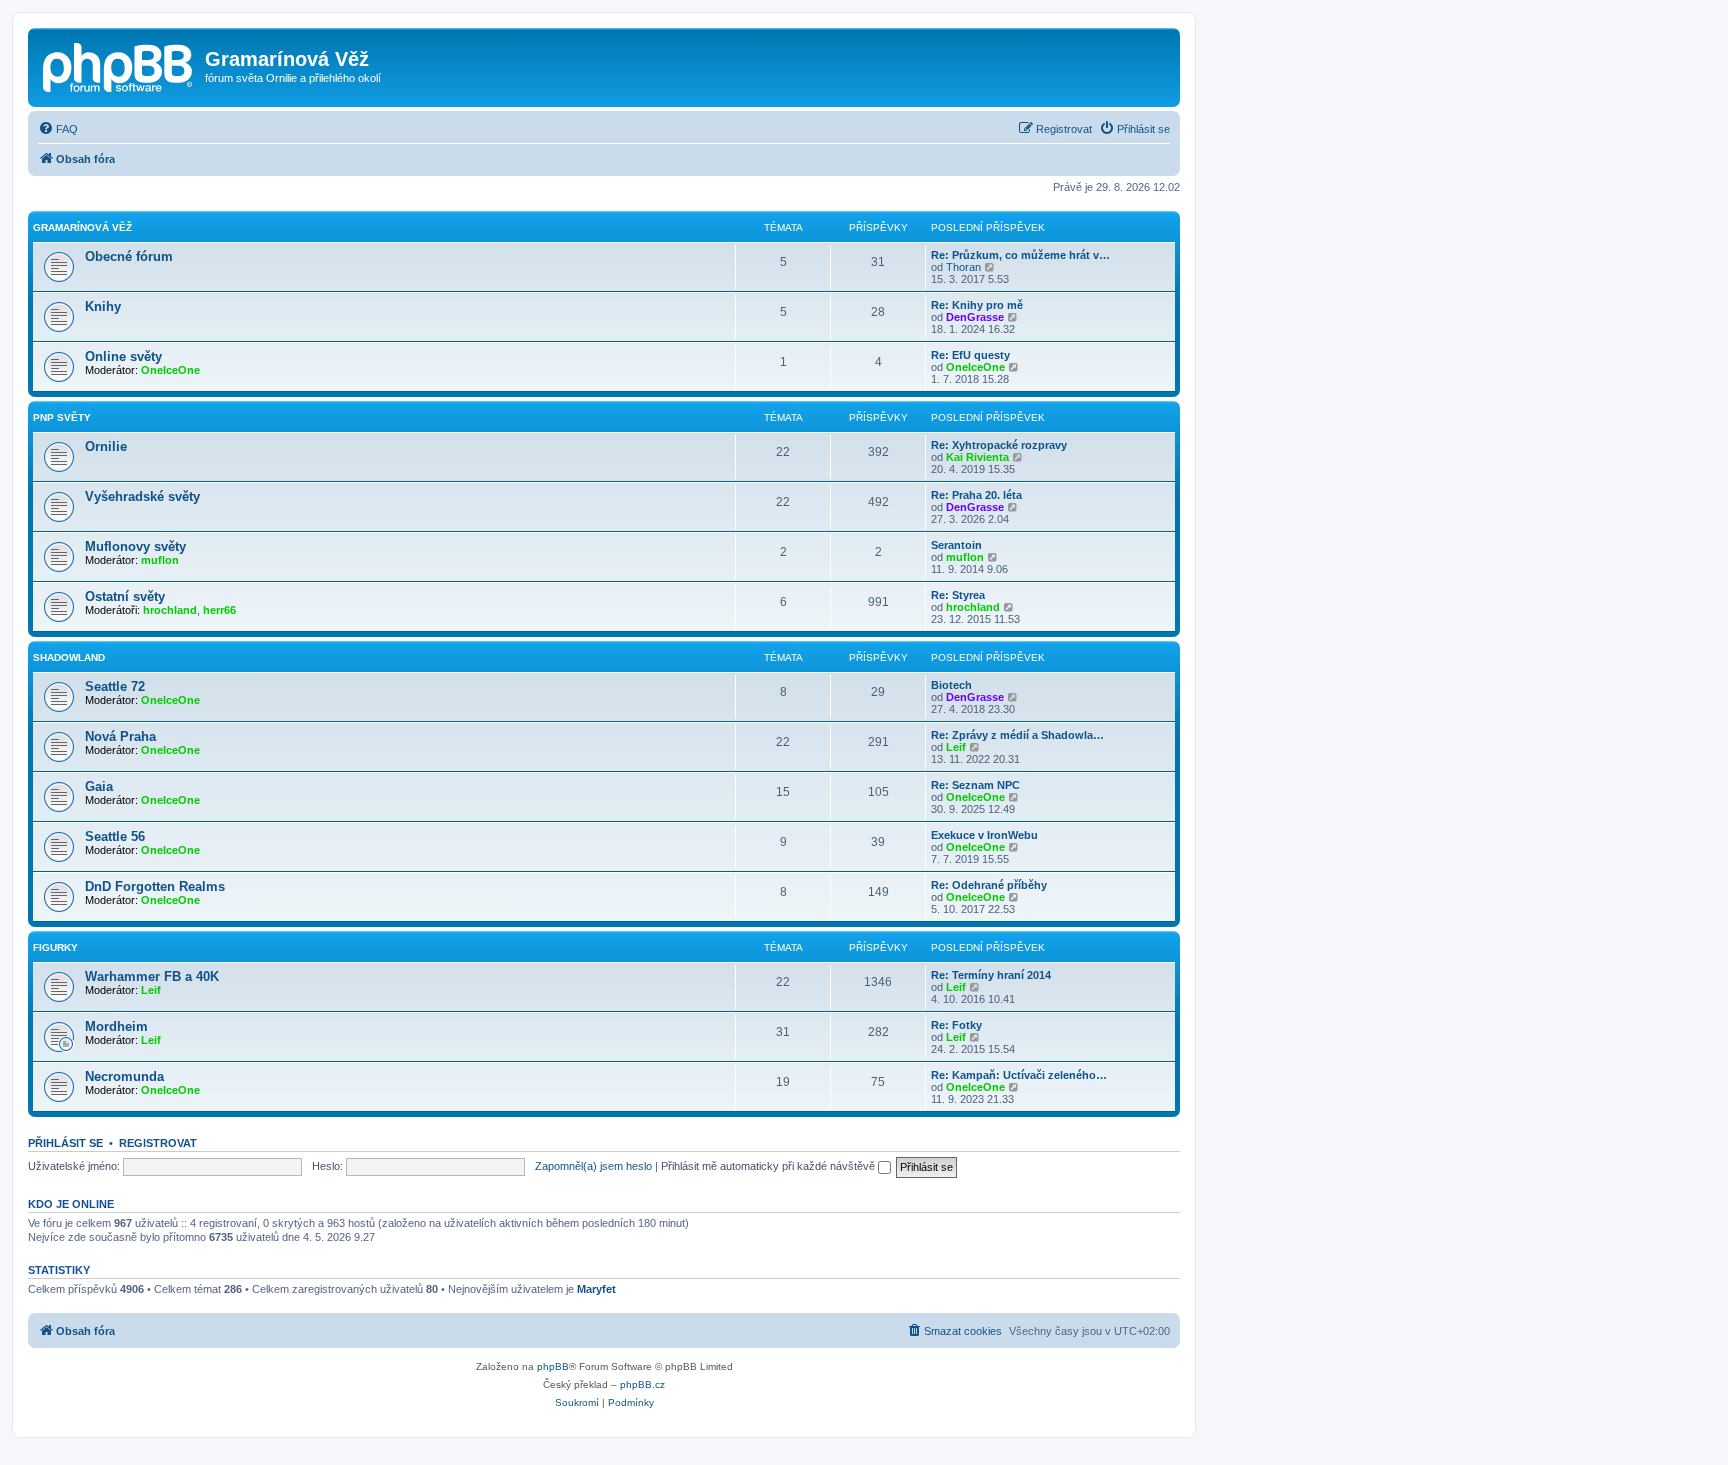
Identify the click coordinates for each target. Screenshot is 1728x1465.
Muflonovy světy (135, 546)
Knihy (103, 306)
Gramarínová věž (82, 227)
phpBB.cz (642, 1384)
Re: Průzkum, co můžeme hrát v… (1020, 255)
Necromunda (124, 1076)
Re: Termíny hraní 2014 (991, 975)
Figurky (55, 947)
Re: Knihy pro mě (977, 305)
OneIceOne (170, 370)
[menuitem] (58, 129)
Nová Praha (120, 736)
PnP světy (62, 417)
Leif (956, 747)
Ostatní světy (125, 596)
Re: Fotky (956, 1025)
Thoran (963, 267)
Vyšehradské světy (142, 496)
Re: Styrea (958, 595)
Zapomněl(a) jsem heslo (593, 1166)
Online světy (123, 356)
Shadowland (69, 657)
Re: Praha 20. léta (976, 495)
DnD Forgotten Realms (155, 886)
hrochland (170, 610)
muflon (160, 560)
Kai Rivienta (977, 457)
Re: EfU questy (970, 355)
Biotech (951, 685)
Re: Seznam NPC (975, 785)
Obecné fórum (129, 256)
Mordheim (116, 1026)
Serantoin (956, 545)
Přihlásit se (65, 1143)
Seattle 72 (115, 686)
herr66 (219, 610)
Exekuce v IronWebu (984, 835)
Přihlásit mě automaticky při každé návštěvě (769, 1166)
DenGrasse (975, 317)
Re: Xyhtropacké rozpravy (999, 445)
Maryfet (596, 1289)
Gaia (99, 786)
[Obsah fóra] (119, 65)
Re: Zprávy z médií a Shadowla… (1017, 735)
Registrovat (158, 1143)
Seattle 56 (115, 836)
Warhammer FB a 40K (152, 976)
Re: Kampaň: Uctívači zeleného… (1019, 1075)
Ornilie (106, 446)
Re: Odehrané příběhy (989, 885)
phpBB (553, 1366)
